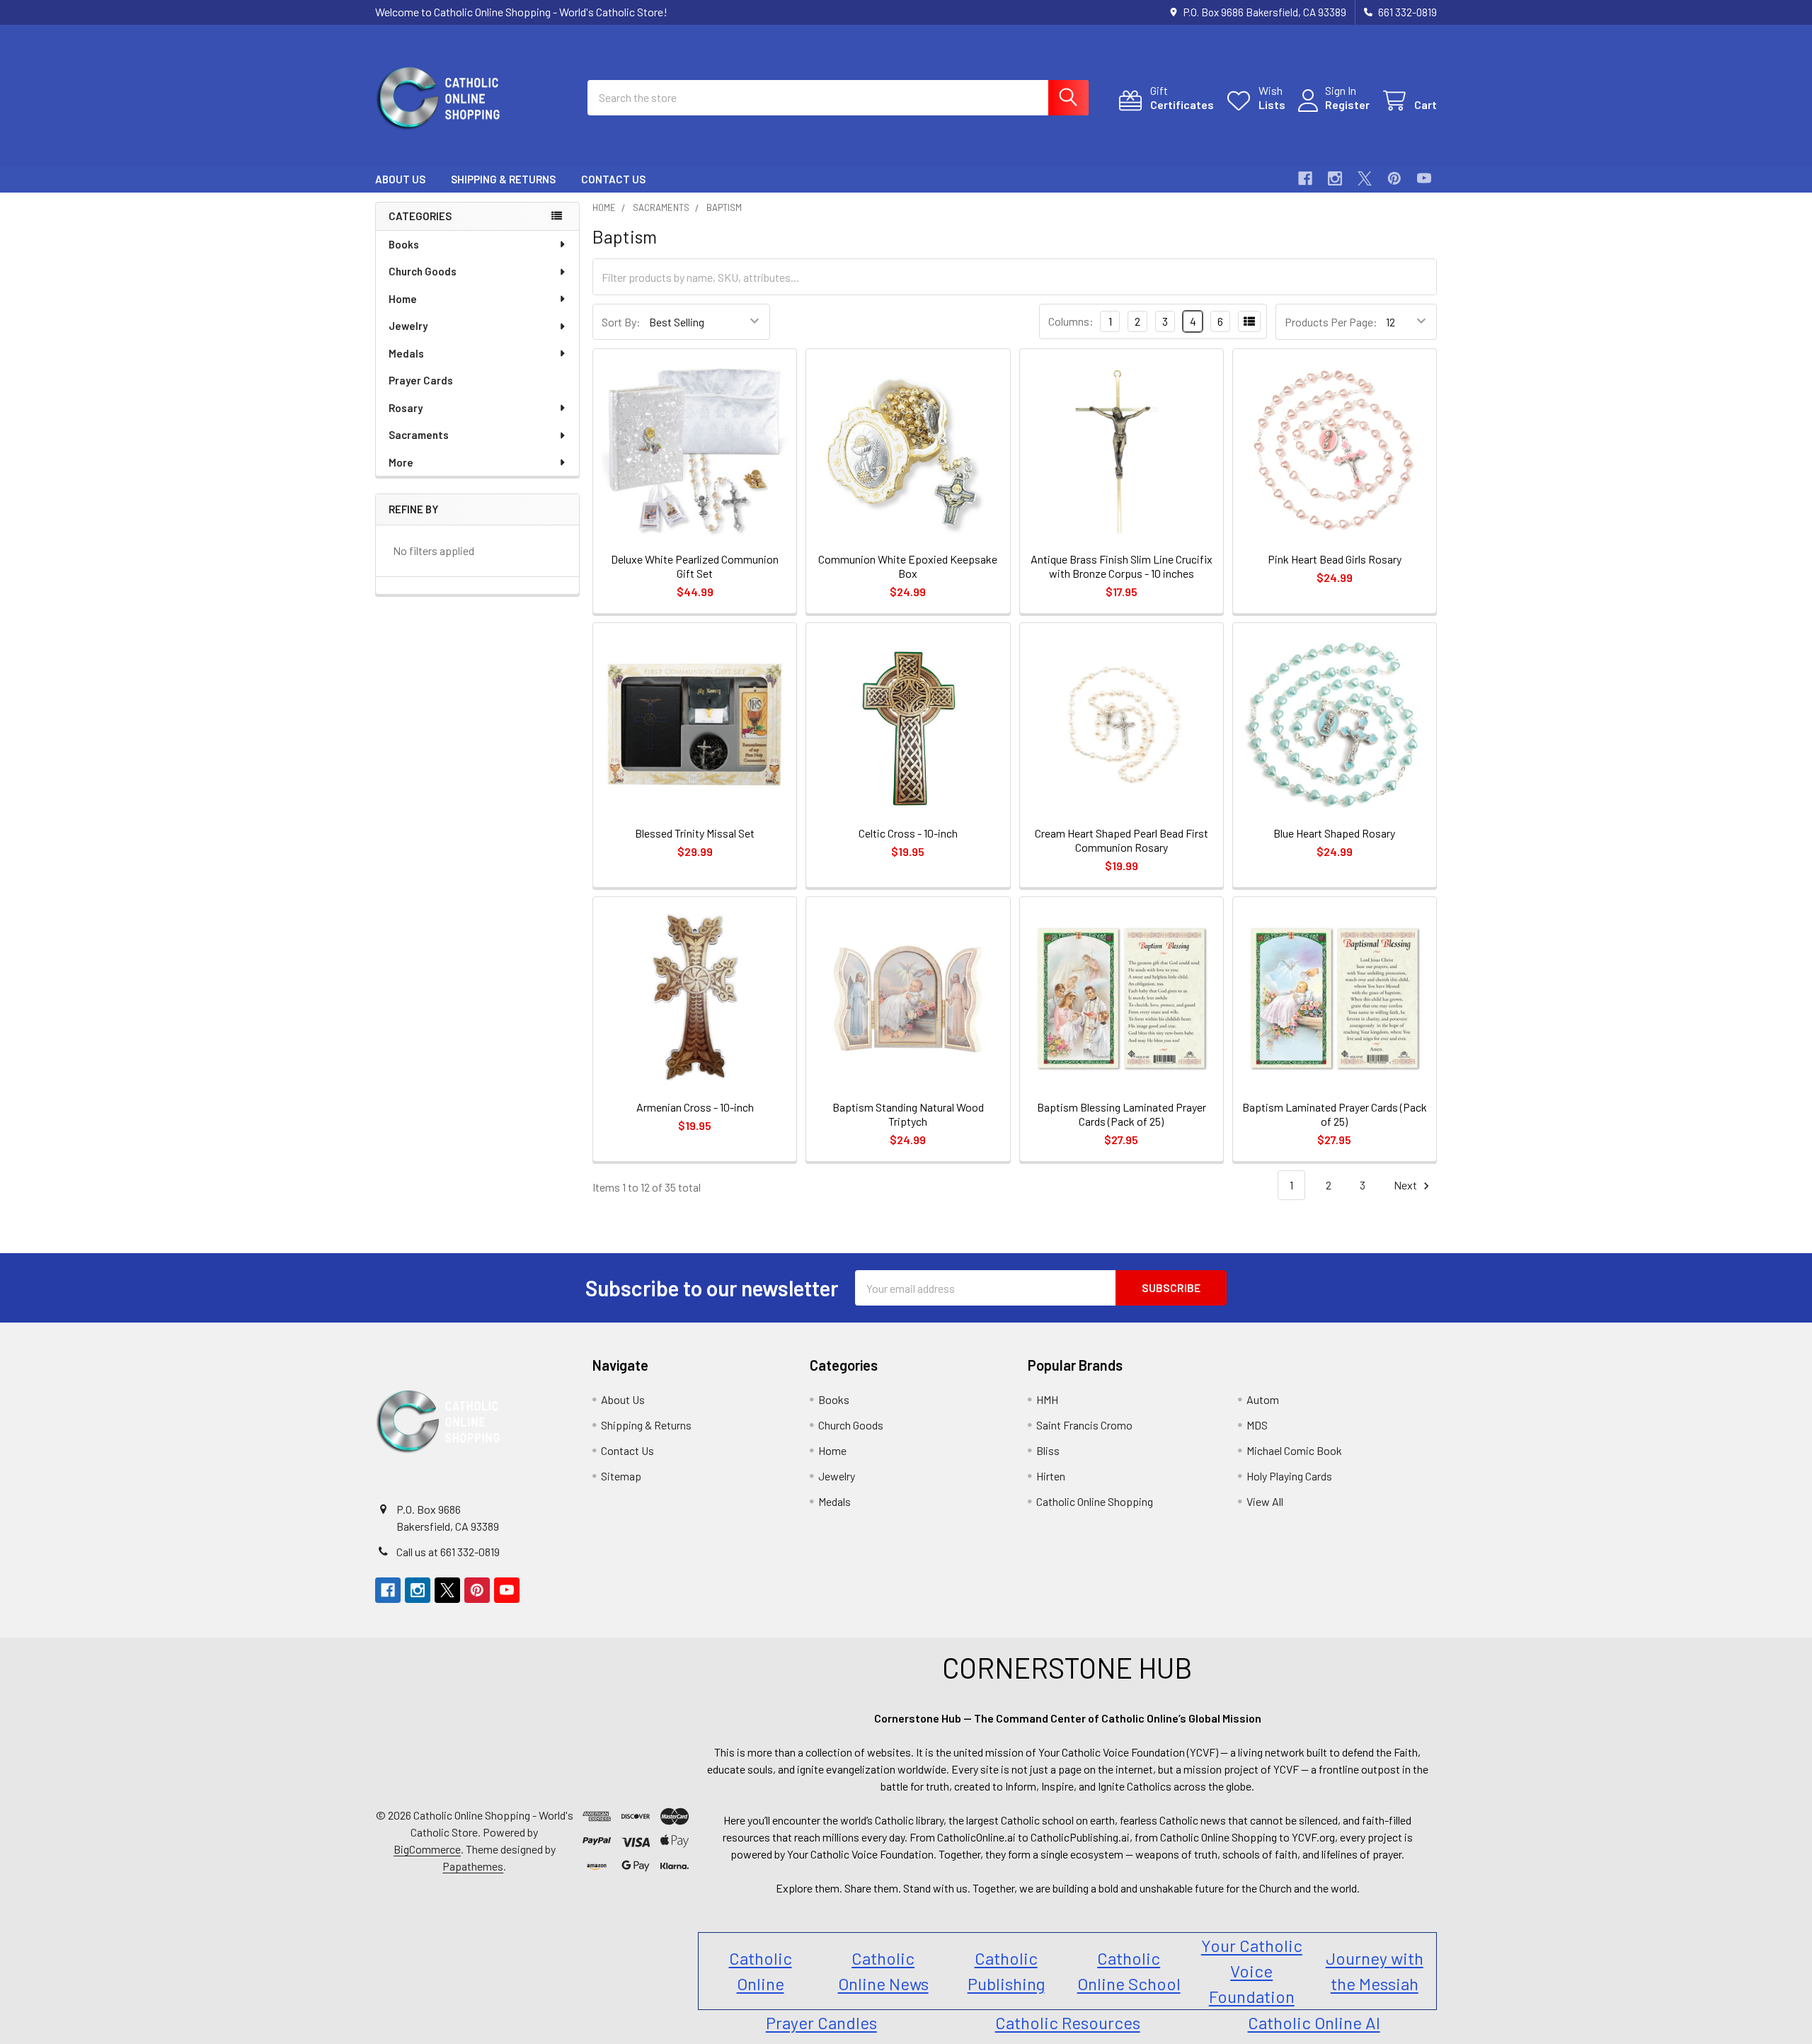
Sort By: (621, 322)
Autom (1263, 1399)
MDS (1257, 1425)
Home (403, 299)
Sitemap (621, 1476)
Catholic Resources (1068, 2022)
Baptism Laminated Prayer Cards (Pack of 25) (1335, 1114)
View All (1265, 1501)
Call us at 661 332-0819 (448, 1552)
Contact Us (613, 179)
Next (1406, 1185)
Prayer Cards (421, 380)
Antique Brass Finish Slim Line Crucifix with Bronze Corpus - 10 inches (1122, 566)
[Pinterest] (1394, 178)
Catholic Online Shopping (1095, 1501)
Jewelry (408, 326)
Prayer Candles (821, 2022)
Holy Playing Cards (1289, 1476)
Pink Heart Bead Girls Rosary (1335, 559)
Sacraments (419, 435)
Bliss (1048, 1450)
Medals (406, 353)
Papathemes (473, 1866)
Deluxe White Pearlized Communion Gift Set (695, 566)
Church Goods (423, 271)
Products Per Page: (1331, 322)
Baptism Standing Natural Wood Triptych (908, 1114)
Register (1347, 104)
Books (404, 244)
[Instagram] (1335, 178)
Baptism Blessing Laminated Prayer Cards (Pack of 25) (1122, 1114)
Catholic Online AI (1314, 2022)
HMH (1047, 1399)
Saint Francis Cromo (1084, 1425)
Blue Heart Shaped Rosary (1334, 833)
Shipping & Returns (503, 179)
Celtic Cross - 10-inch (908, 833)
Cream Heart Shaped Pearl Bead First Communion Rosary (1122, 840)
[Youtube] (1424, 178)
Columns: (1071, 321)
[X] (1365, 178)
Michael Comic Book (1294, 1450)
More (401, 462)
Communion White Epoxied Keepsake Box (908, 566)
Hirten (1051, 1476)
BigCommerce (427, 1849)
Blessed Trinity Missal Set (695, 833)
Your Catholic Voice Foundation (1252, 1971)
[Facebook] (1305, 178)
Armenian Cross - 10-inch (695, 1107)
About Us (400, 179)
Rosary (406, 408)
